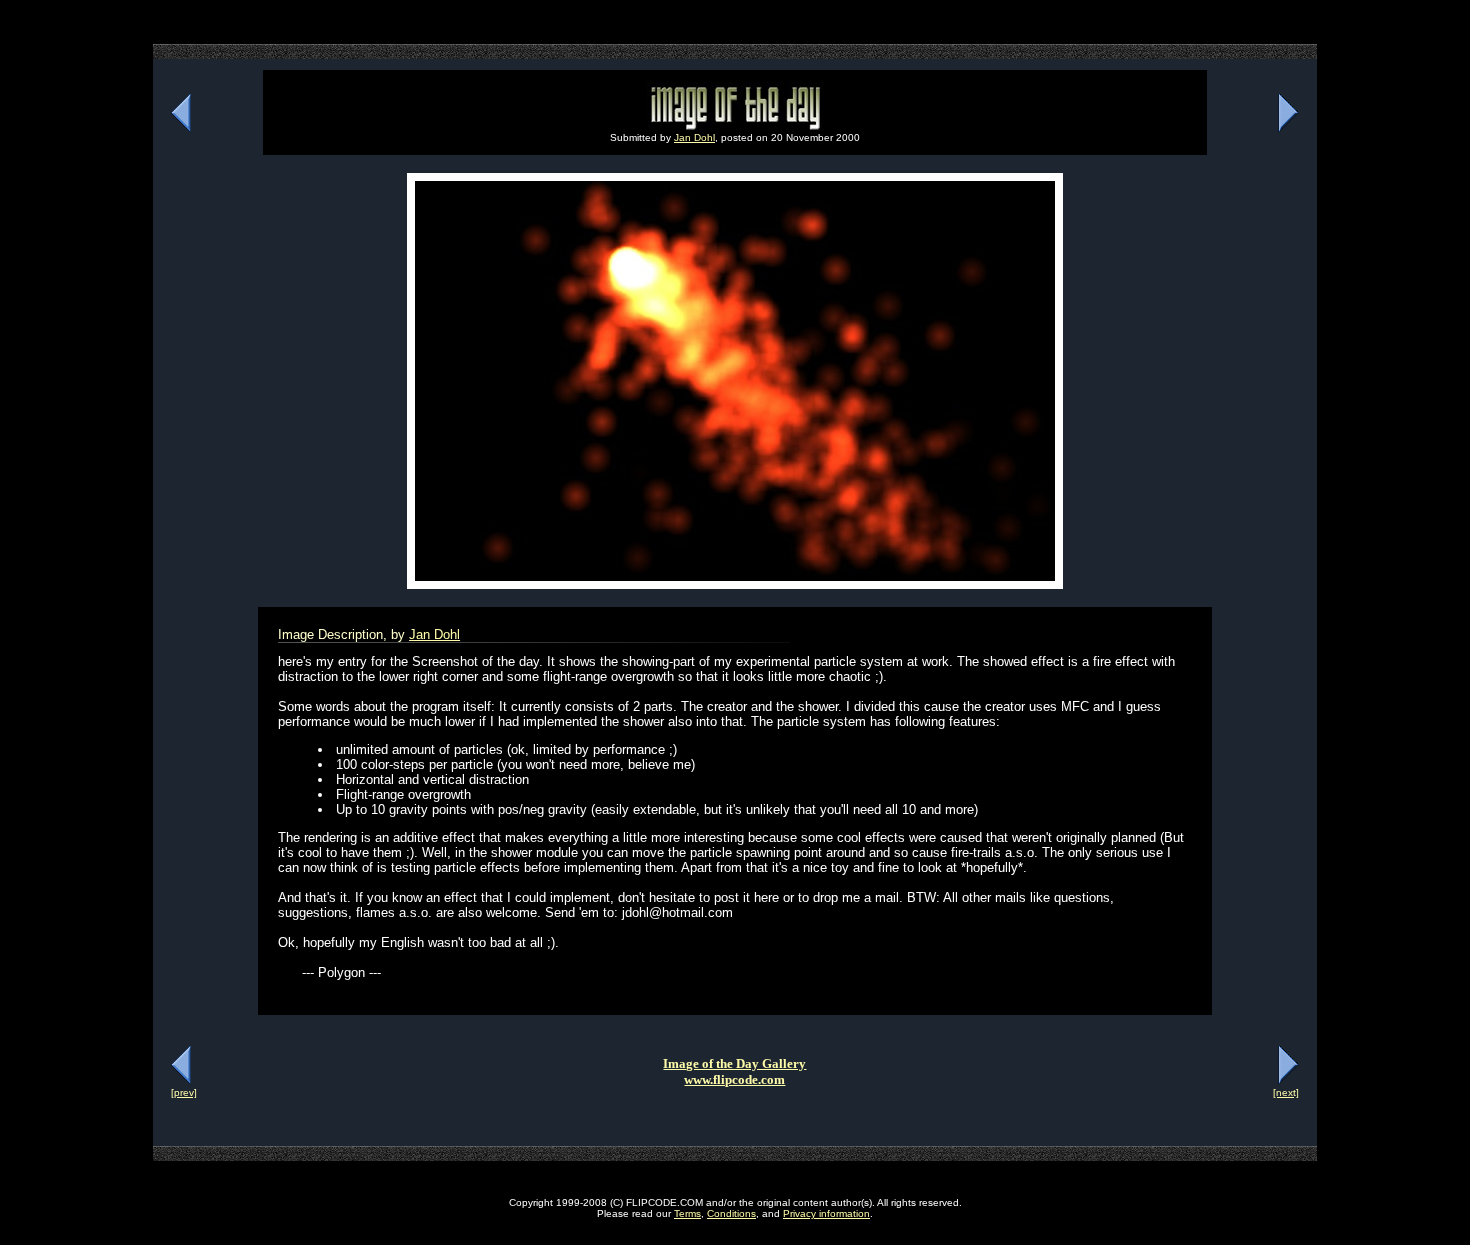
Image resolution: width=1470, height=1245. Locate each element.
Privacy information (826, 1213)
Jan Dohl (694, 137)
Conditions (731, 1213)
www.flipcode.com (734, 1079)
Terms (687, 1213)
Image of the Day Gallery (734, 1063)
